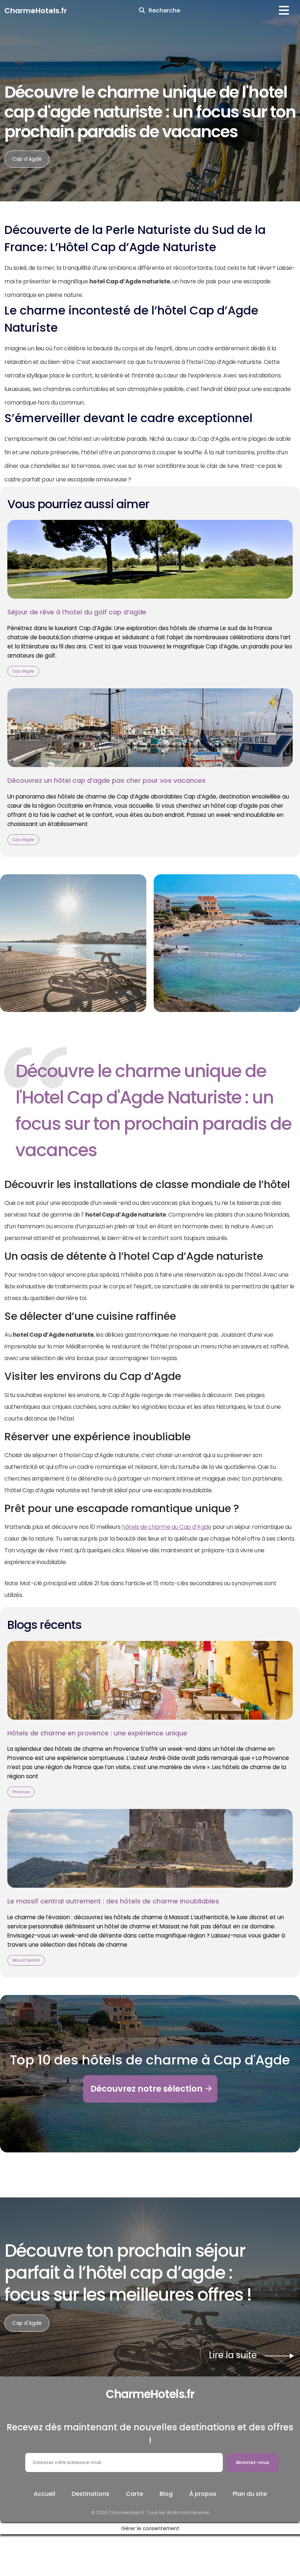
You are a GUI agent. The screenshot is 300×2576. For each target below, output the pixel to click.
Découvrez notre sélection (147, 2089)
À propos (203, 2494)
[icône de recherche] (142, 11)
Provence (21, 1792)
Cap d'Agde (27, 159)
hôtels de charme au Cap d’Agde (166, 1527)
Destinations (91, 2494)
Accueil (44, 2494)
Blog (166, 2494)
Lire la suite (252, 2355)
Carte (134, 2494)
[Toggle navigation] (284, 10)
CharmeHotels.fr (36, 11)
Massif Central (26, 1960)
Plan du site (250, 2494)
